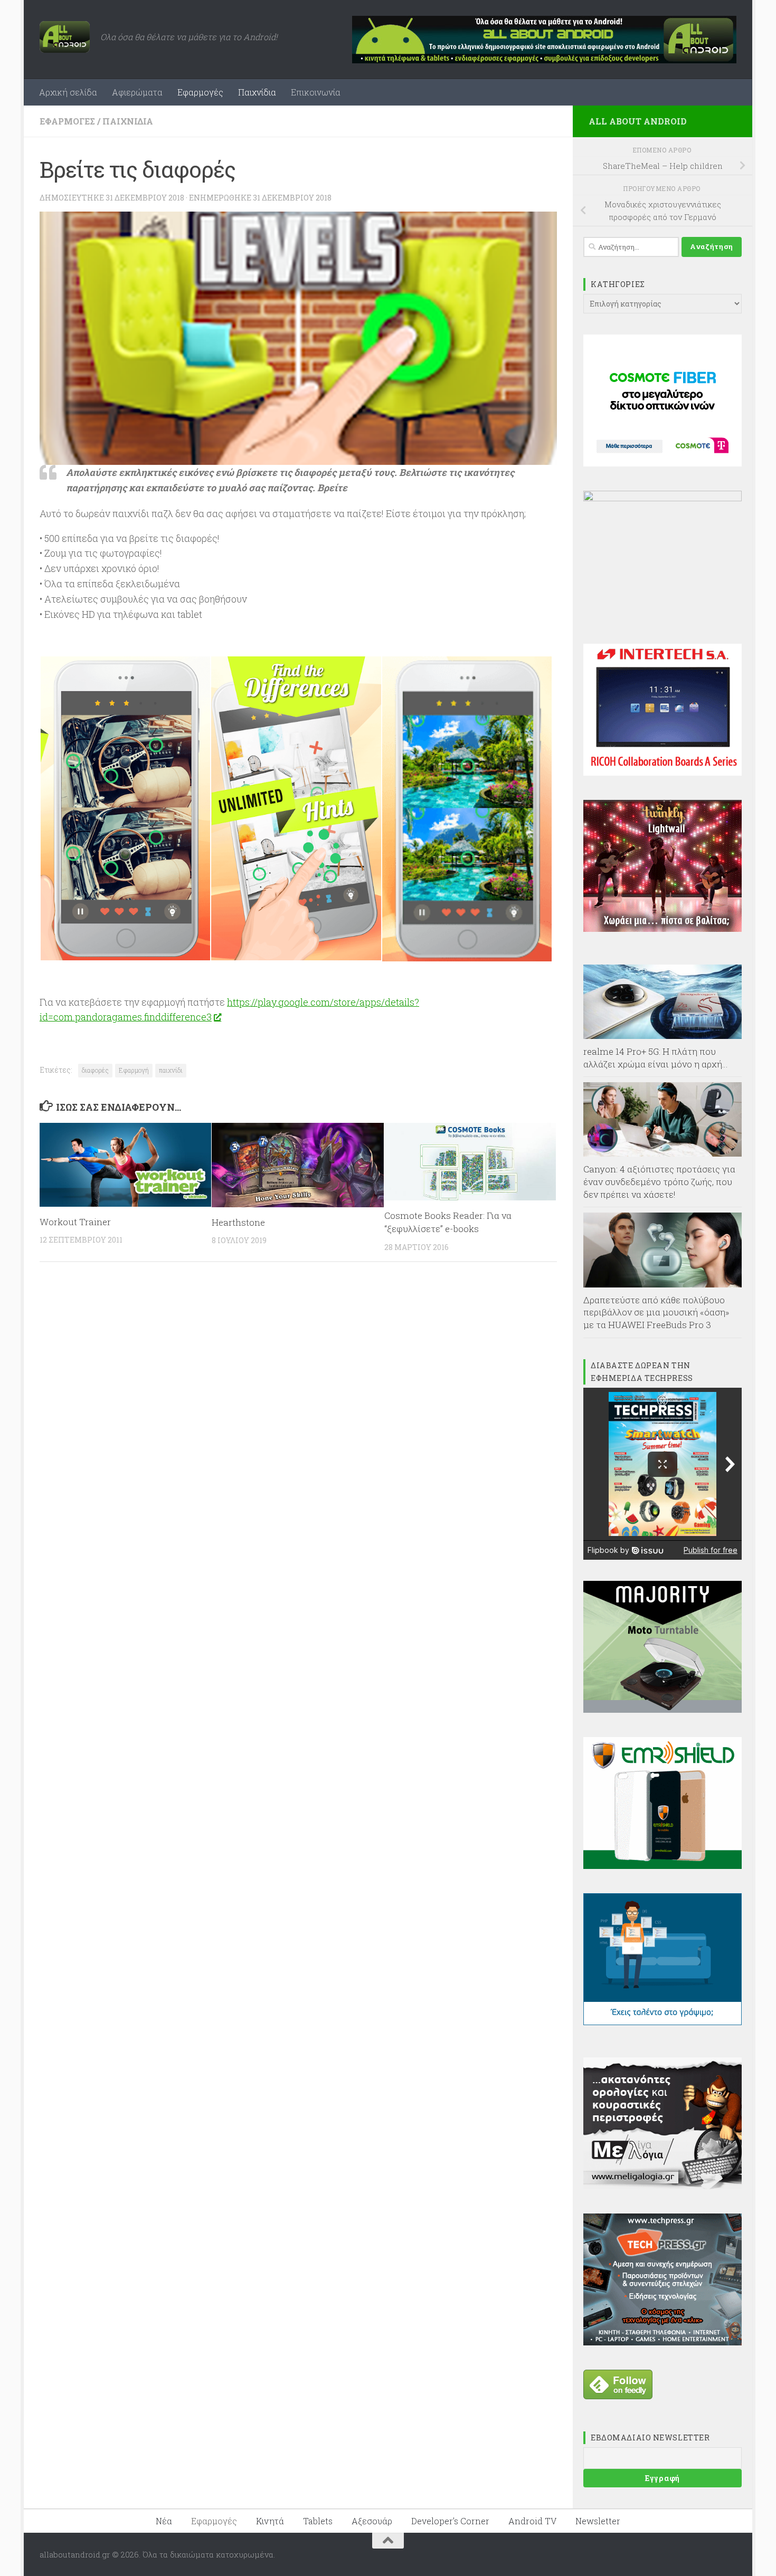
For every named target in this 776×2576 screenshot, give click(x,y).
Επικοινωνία (316, 92)
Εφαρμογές (200, 92)
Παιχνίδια (257, 92)
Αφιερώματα (137, 92)
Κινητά (270, 2521)
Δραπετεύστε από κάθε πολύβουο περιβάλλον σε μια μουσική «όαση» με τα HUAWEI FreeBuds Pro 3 (656, 1312)
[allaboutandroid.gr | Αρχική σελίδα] (65, 37)
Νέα (164, 2521)
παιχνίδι (171, 1070)
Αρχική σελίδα (68, 92)
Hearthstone (238, 1222)
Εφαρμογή (134, 1070)
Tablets (318, 2521)
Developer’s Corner (450, 2521)
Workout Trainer (75, 1222)
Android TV (532, 2521)
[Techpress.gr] (663, 2342)
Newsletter (598, 2521)
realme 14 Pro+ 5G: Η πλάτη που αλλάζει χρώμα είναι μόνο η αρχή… (656, 1058)
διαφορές (95, 1070)
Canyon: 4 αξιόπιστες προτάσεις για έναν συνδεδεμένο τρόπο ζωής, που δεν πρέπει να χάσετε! (659, 1181)
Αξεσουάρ (372, 2521)
